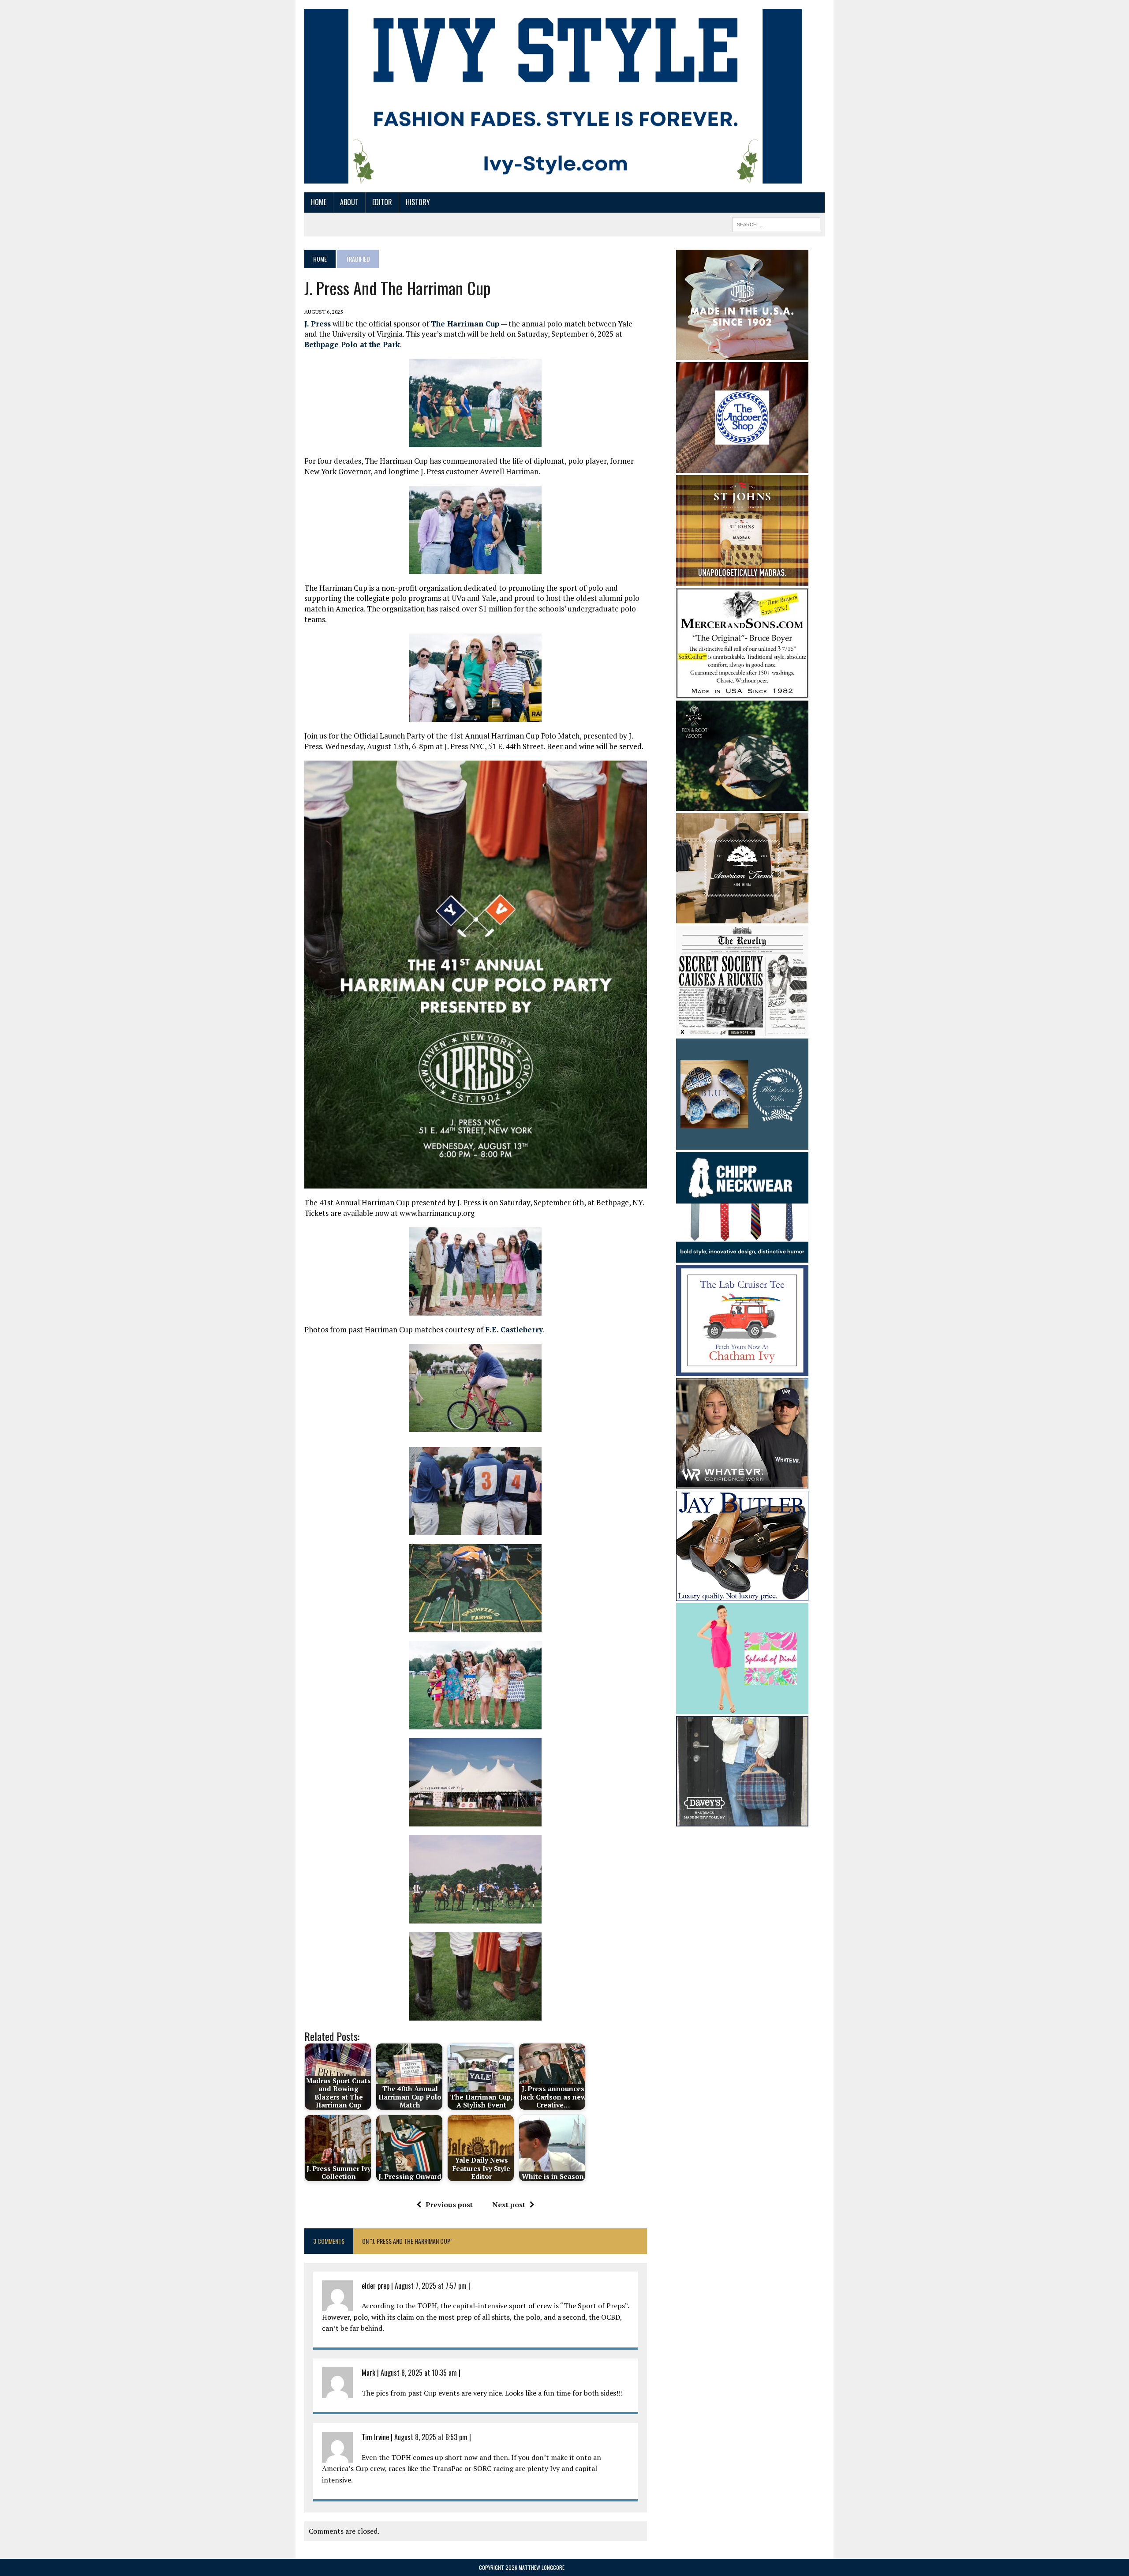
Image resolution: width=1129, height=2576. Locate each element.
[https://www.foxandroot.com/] (742, 805)
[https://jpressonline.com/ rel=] (742, 354)
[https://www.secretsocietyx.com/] (742, 1031)
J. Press (318, 324)
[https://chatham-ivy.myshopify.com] (742, 1370)
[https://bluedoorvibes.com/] (742, 1144)
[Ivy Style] (553, 96)
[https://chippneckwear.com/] (742, 1257)
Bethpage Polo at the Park (352, 344)
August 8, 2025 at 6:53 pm (431, 2437)
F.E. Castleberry (514, 1329)
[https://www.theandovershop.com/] (742, 467)
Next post (509, 2205)
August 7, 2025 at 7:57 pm (431, 2286)
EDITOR (382, 202)
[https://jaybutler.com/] (742, 1595)
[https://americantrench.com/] (742, 917)
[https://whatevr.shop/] (742, 1482)
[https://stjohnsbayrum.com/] (742, 580)
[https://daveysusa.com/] (742, 1821)
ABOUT (349, 202)
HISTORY (418, 202)
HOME (319, 202)
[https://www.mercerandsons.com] (742, 692)
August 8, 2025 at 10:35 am (419, 2373)
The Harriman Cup (465, 324)
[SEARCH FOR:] (776, 223)
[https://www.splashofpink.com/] (742, 1708)
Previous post (449, 2205)
